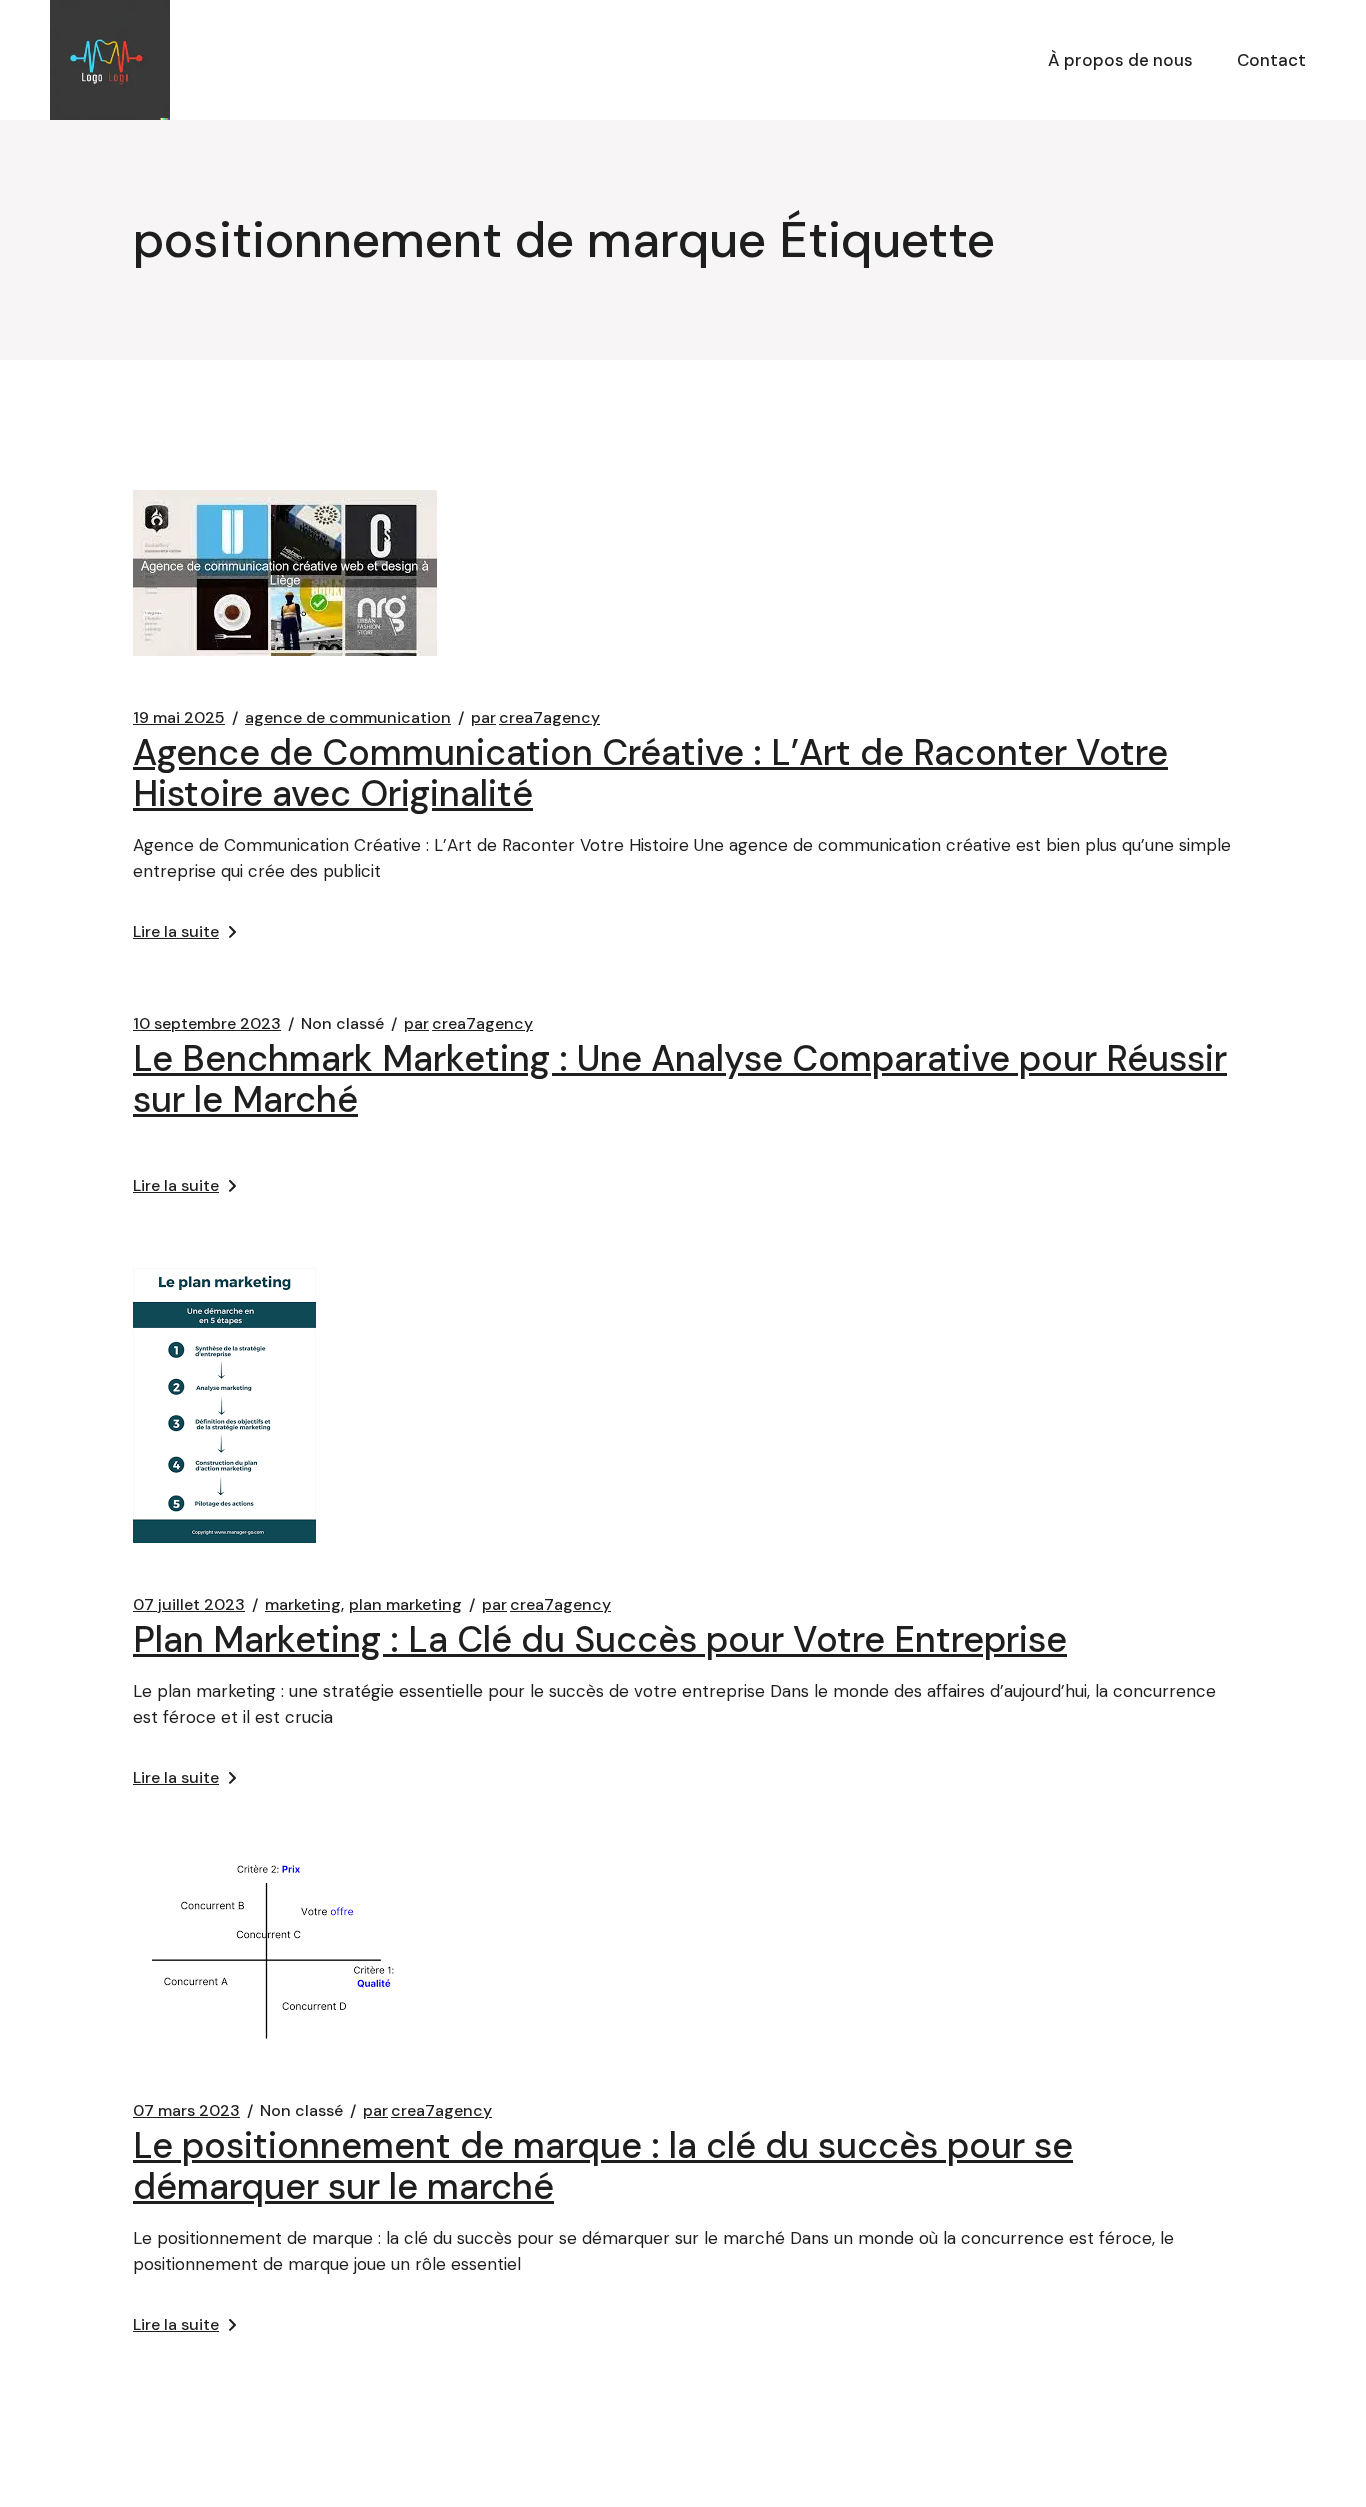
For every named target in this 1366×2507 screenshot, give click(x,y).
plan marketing (405, 1605)
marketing (303, 1605)
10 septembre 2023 (207, 1024)
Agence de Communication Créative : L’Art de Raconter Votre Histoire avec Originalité (650, 773)
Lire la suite (176, 931)
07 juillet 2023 (189, 1605)
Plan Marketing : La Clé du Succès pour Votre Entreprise (600, 1639)
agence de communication (348, 718)
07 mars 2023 (186, 2111)
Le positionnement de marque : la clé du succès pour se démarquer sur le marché (603, 2166)
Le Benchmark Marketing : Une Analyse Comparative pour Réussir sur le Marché (680, 1079)
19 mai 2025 (179, 718)
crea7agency (535, 718)
